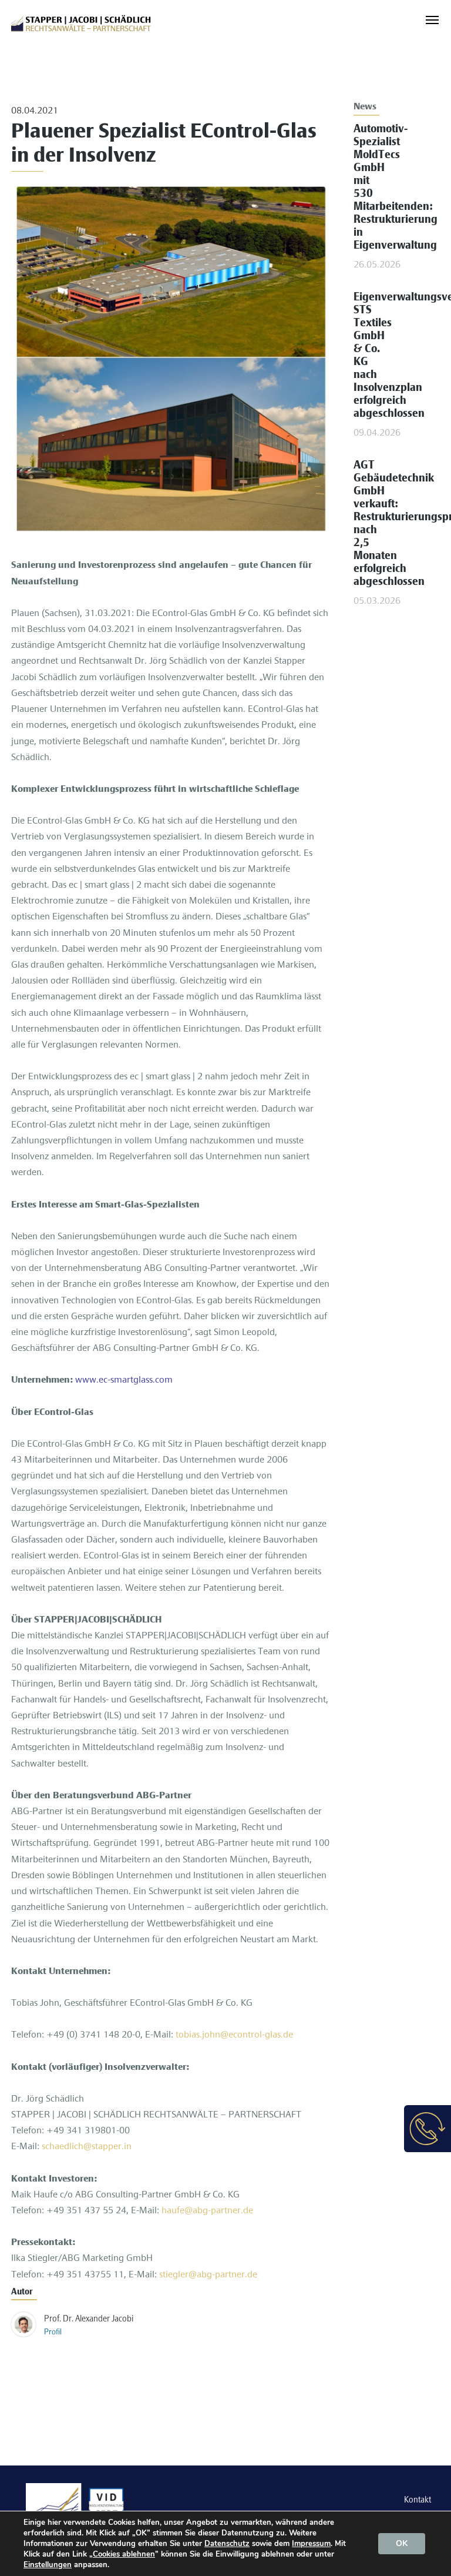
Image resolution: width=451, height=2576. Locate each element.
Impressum (311, 2544)
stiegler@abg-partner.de (208, 2275)
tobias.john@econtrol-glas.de (234, 2035)
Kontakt (418, 2500)
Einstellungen (48, 2565)
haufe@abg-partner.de (207, 2211)
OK (402, 2543)
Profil (53, 2332)
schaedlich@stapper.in (87, 2147)
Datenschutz (227, 2544)
